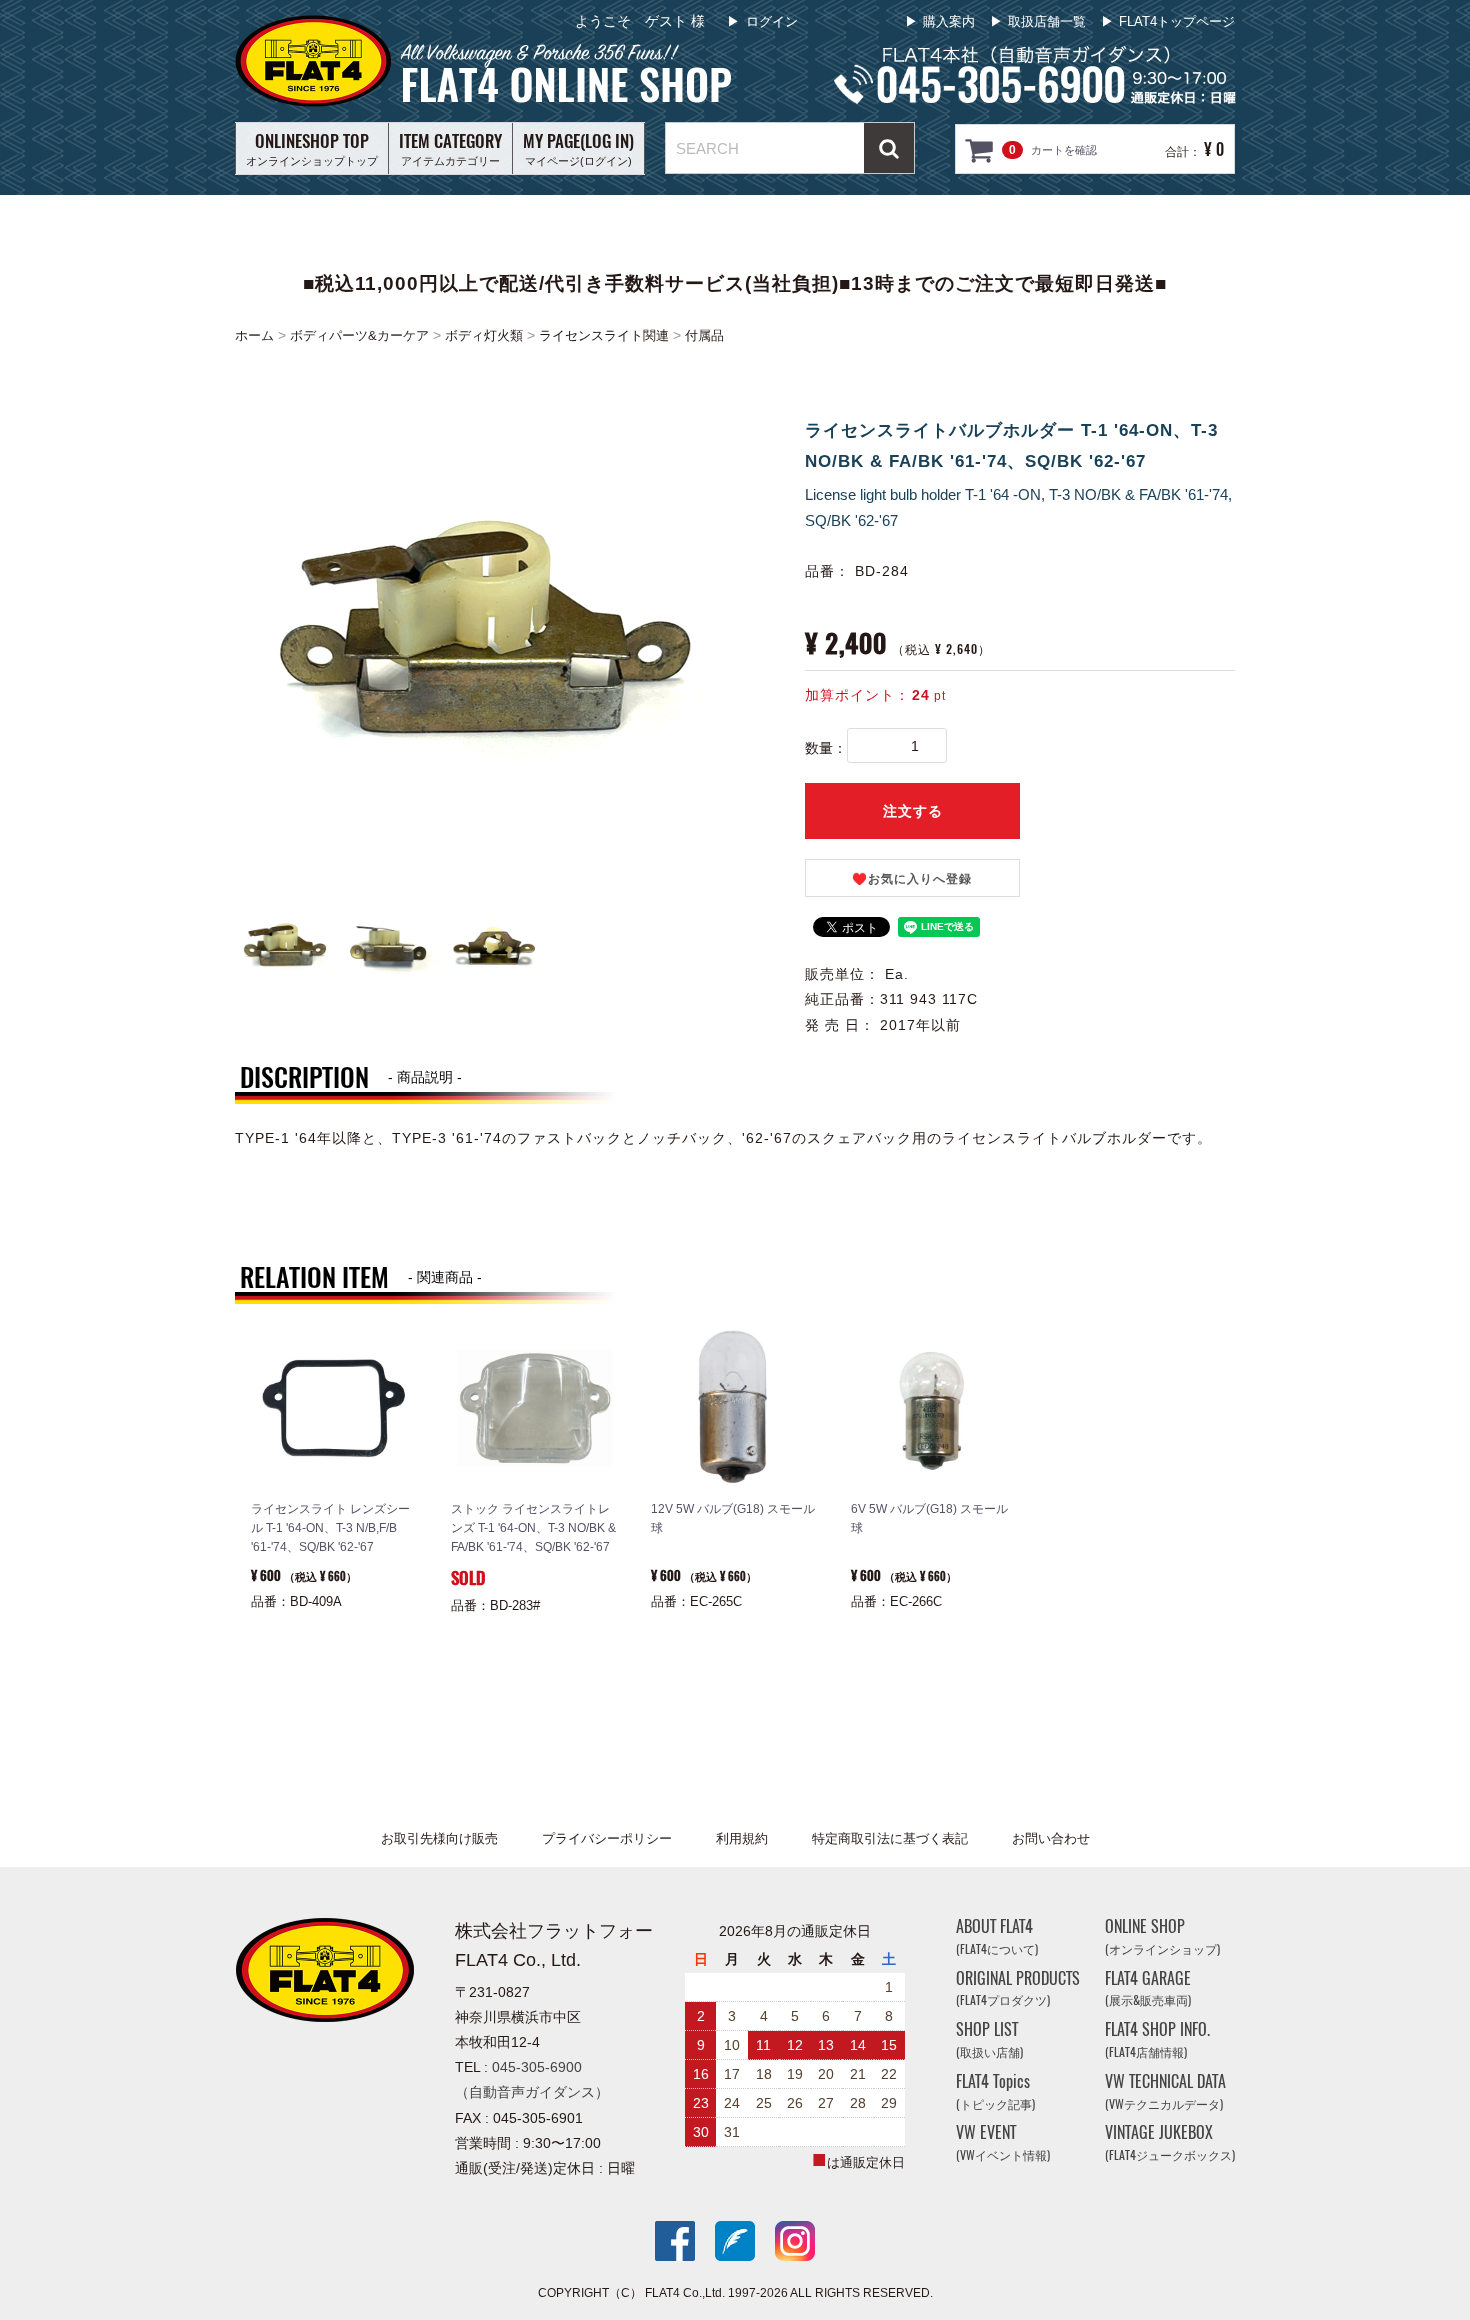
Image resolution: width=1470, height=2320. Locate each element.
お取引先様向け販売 (439, 1838)
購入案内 (949, 21)
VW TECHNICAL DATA (1165, 2091)
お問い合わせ (1051, 1838)
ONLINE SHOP (1162, 1936)
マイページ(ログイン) (578, 148)
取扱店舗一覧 (1047, 21)
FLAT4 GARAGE (1148, 1988)
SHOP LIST (989, 2039)
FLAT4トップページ (1177, 21)
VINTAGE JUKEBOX (1170, 2142)
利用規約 (742, 1838)
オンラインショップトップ (312, 148)
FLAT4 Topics (995, 2091)
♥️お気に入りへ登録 (912, 879)
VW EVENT (1003, 2142)
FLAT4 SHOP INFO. (1157, 2039)
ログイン (772, 21)
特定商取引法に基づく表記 (890, 1838)
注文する (913, 811)
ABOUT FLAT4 (997, 1936)
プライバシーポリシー (607, 1838)
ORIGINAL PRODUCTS (1018, 1988)
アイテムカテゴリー (450, 148)
